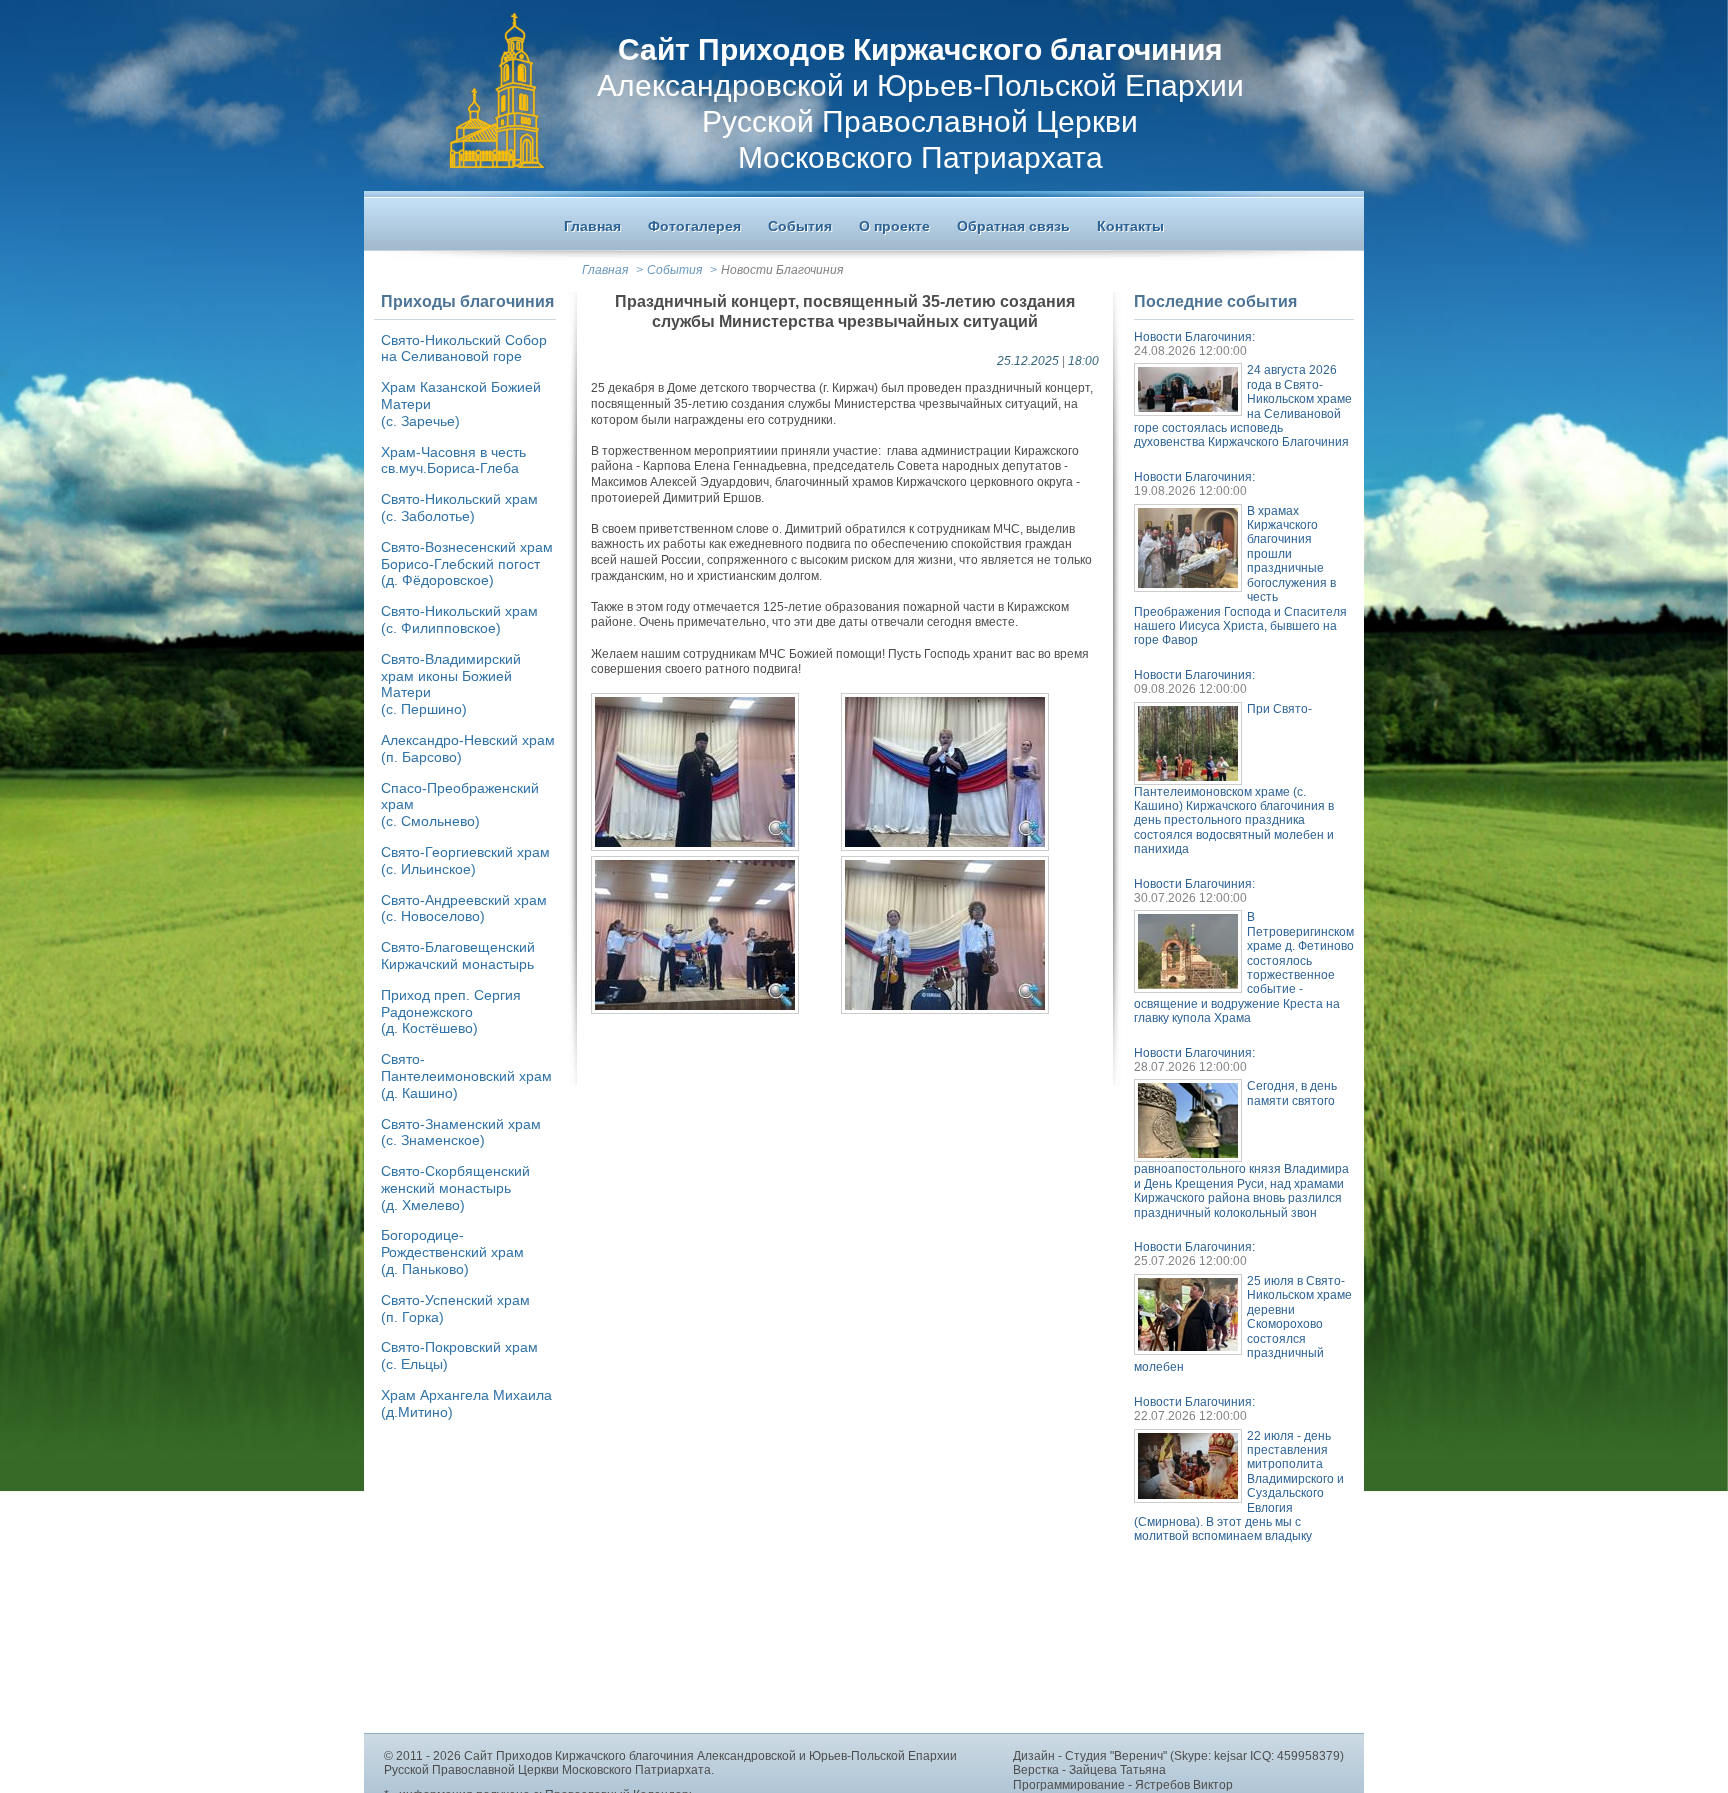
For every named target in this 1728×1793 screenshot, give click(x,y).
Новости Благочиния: (1194, 337)
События (674, 270)
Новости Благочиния (782, 270)
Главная (605, 270)
